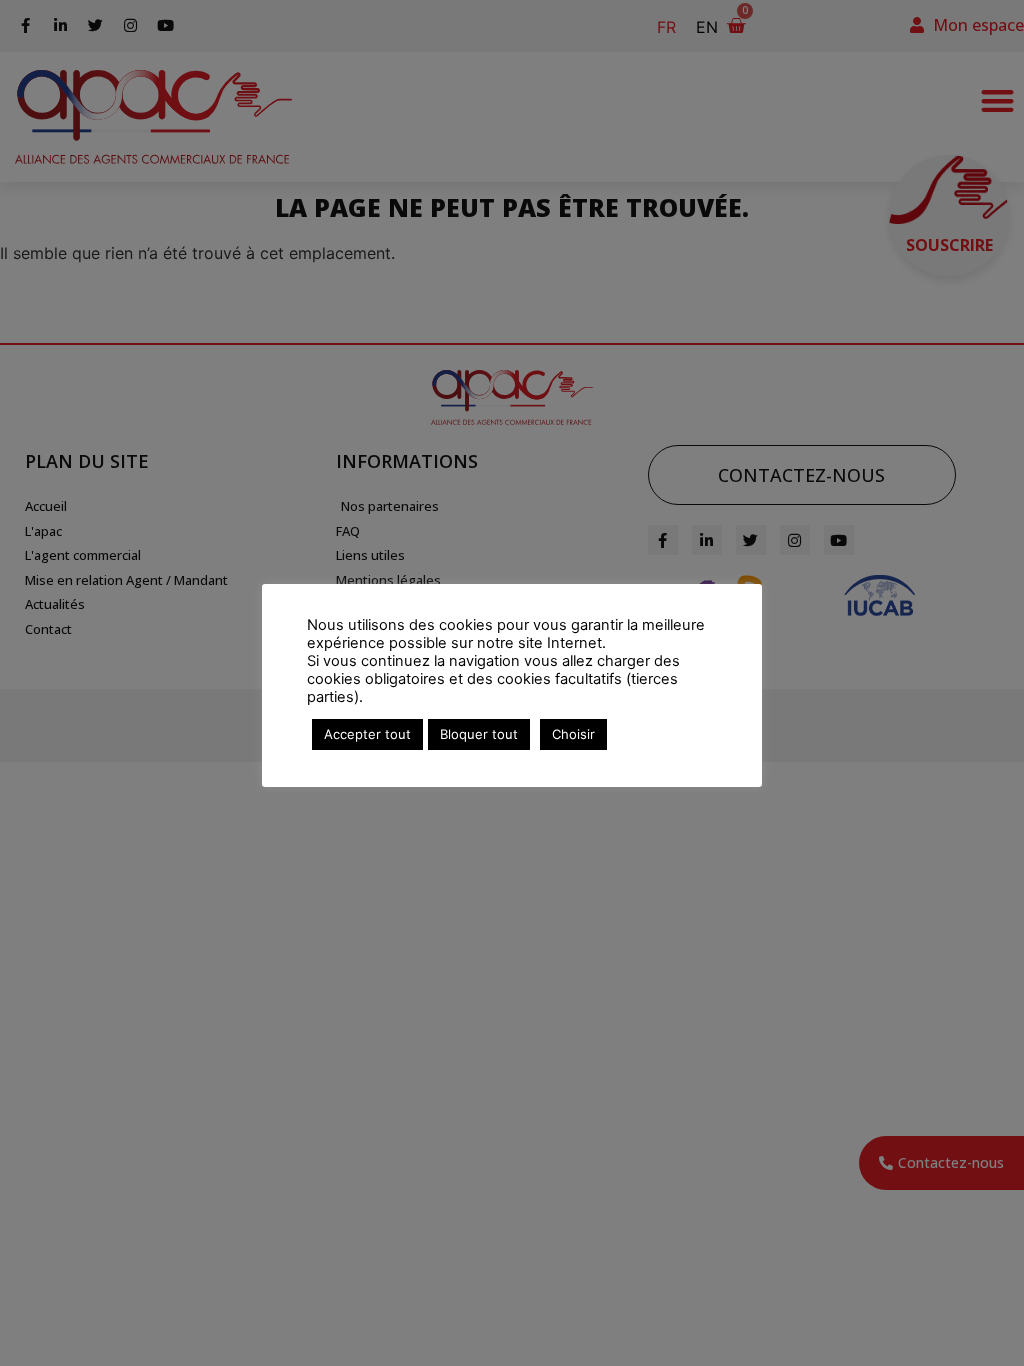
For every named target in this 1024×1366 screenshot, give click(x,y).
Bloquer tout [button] (479, 734)
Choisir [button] (573, 734)
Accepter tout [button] (367, 734)
